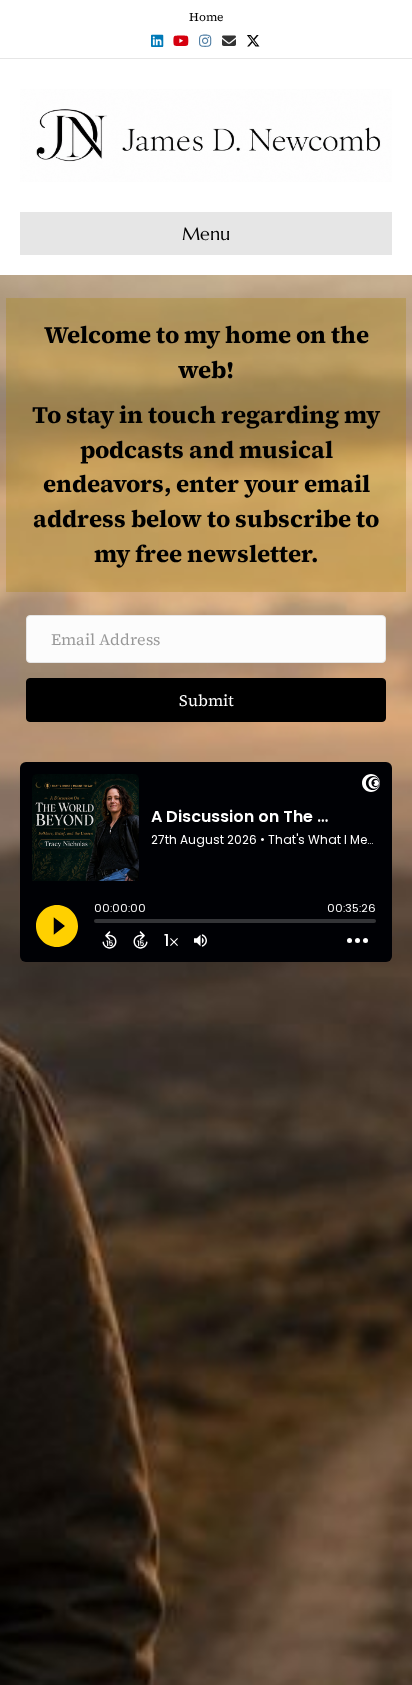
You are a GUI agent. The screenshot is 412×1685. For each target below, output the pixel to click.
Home (206, 17)
